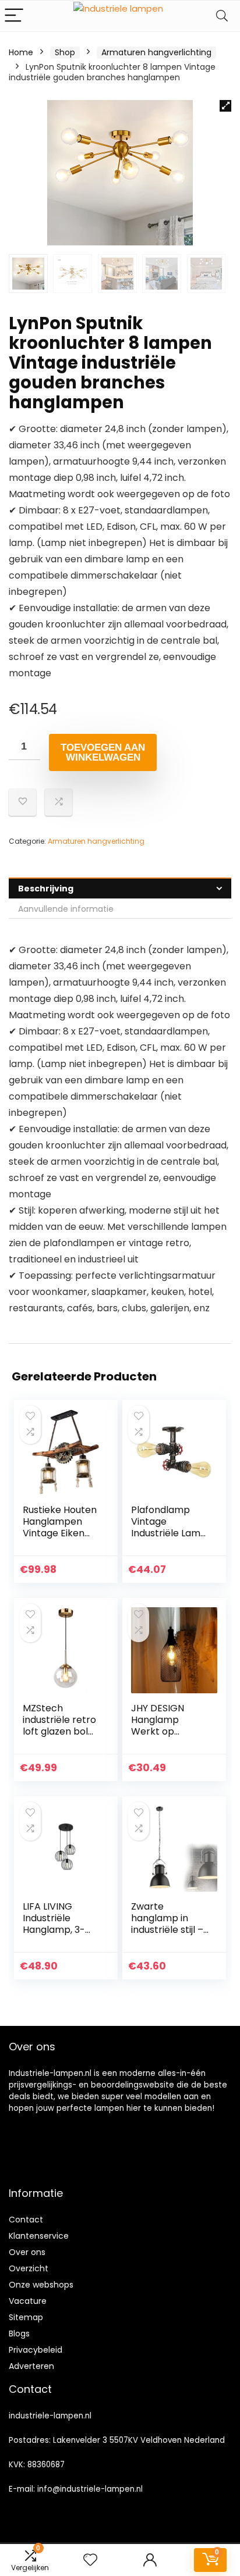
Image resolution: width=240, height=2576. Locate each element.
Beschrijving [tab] (46, 889)
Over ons (27, 2252)
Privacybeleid (36, 2350)
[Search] (222, 16)
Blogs (19, 2334)
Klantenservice (39, 2236)
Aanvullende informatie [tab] (66, 909)
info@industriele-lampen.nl (90, 2489)
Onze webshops (41, 2285)
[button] (225, 106)
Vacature (28, 2301)
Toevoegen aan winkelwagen (103, 752)
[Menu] (14, 16)
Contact (26, 2220)
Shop (65, 52)
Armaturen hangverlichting (156, 52)
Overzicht (29, 2268)
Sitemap (26, 2317)
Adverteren (31, 2366)
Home (21, 52)
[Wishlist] (90, 2560)
